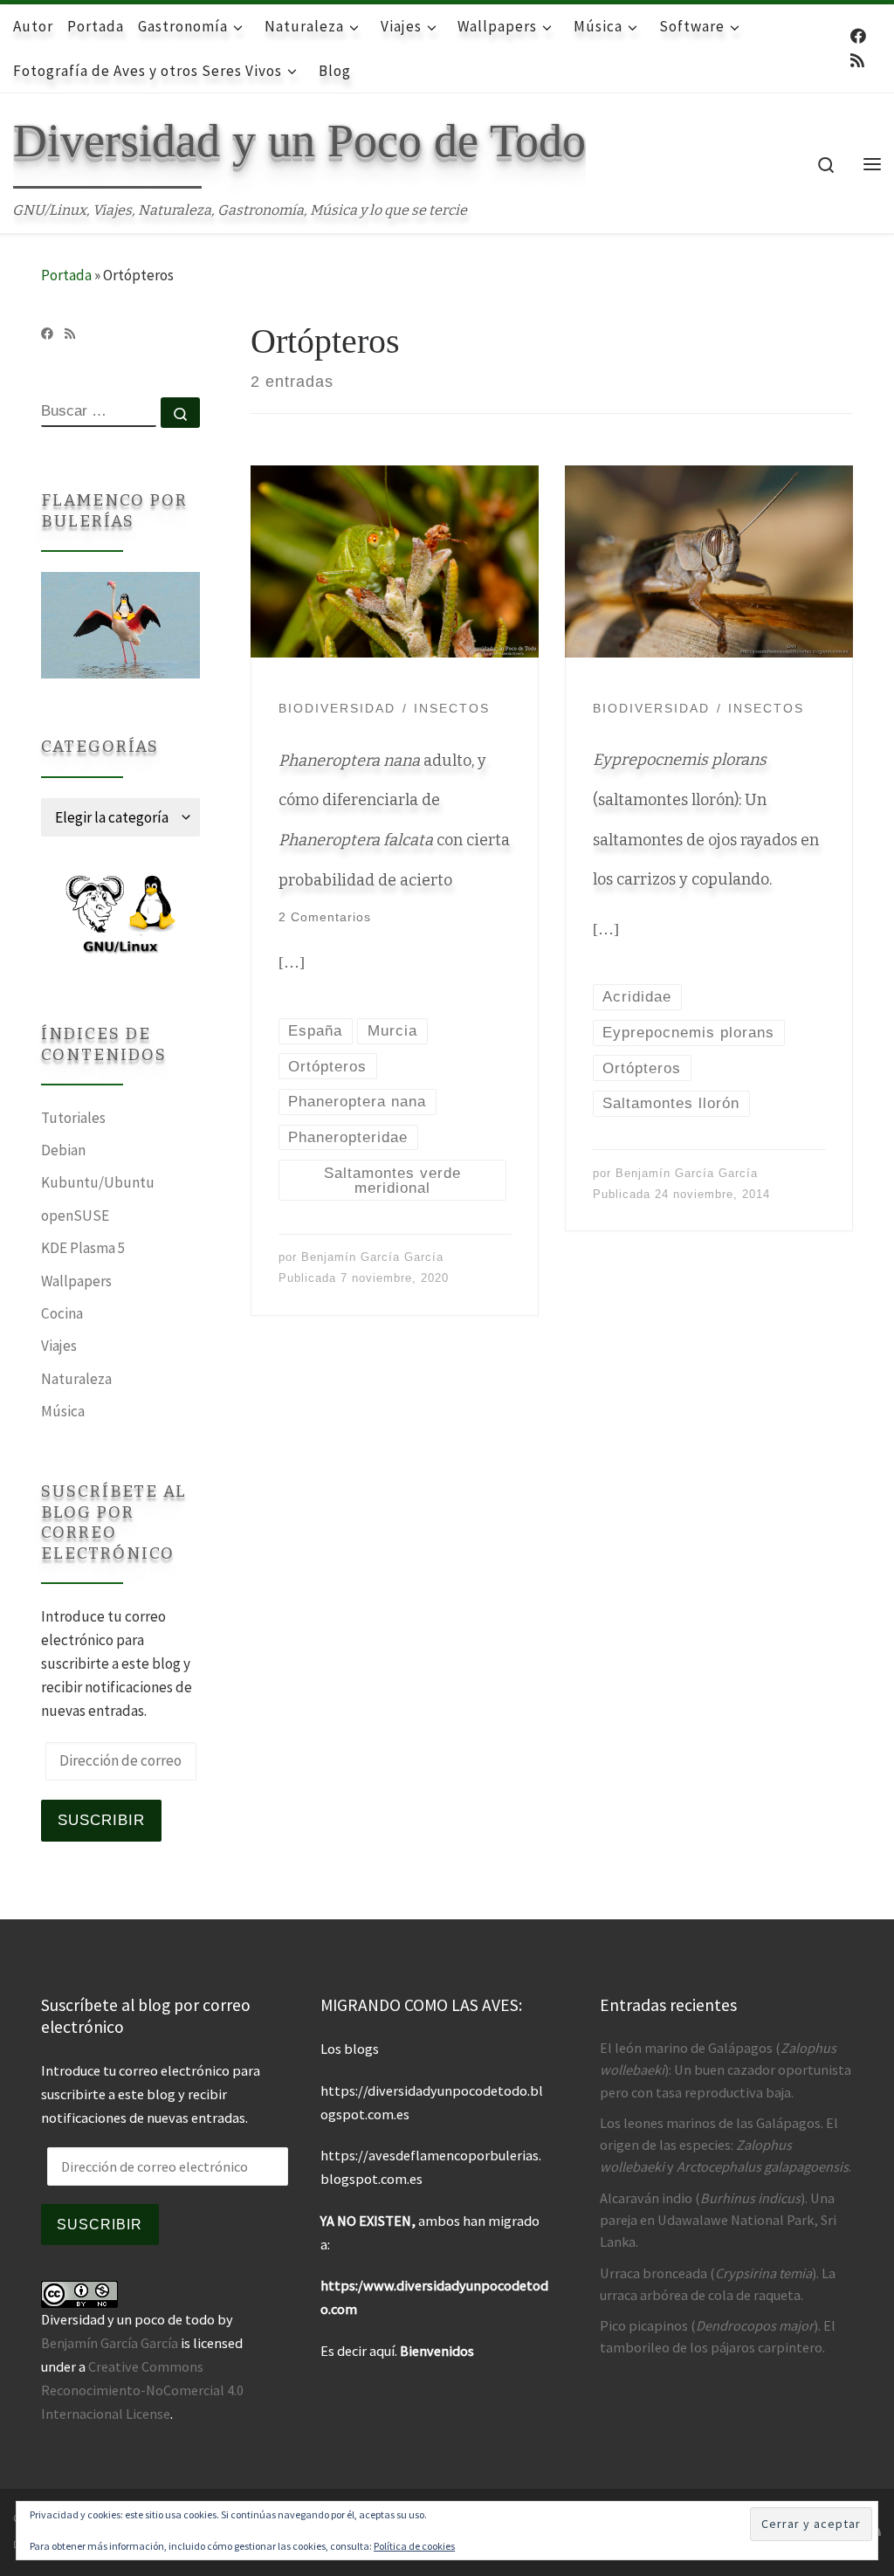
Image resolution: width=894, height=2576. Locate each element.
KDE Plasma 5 (83, 1248)
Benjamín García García (372, 1257)
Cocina (62, 1313)
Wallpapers (76, 1281)
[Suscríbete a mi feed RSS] (857, 61)
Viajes (59, 1346)
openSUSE (75, 1216)
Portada (66, 275)
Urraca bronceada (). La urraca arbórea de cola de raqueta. (718, 2284)
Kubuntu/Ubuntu (98, 1182)
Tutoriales (73, 1118)
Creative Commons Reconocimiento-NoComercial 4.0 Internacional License (142, 2390)
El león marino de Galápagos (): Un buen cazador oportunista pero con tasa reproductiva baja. (726, 2070)
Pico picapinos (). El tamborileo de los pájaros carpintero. (718, 2336)
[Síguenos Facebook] (858, 37)
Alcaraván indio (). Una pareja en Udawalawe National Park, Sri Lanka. (718, 2220)
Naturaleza (76, 1379)
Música (63, 1411)
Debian (63, 1150)
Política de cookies (414, 2546)
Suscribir (101, 1820)
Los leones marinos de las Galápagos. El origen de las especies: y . (726, 2145)
